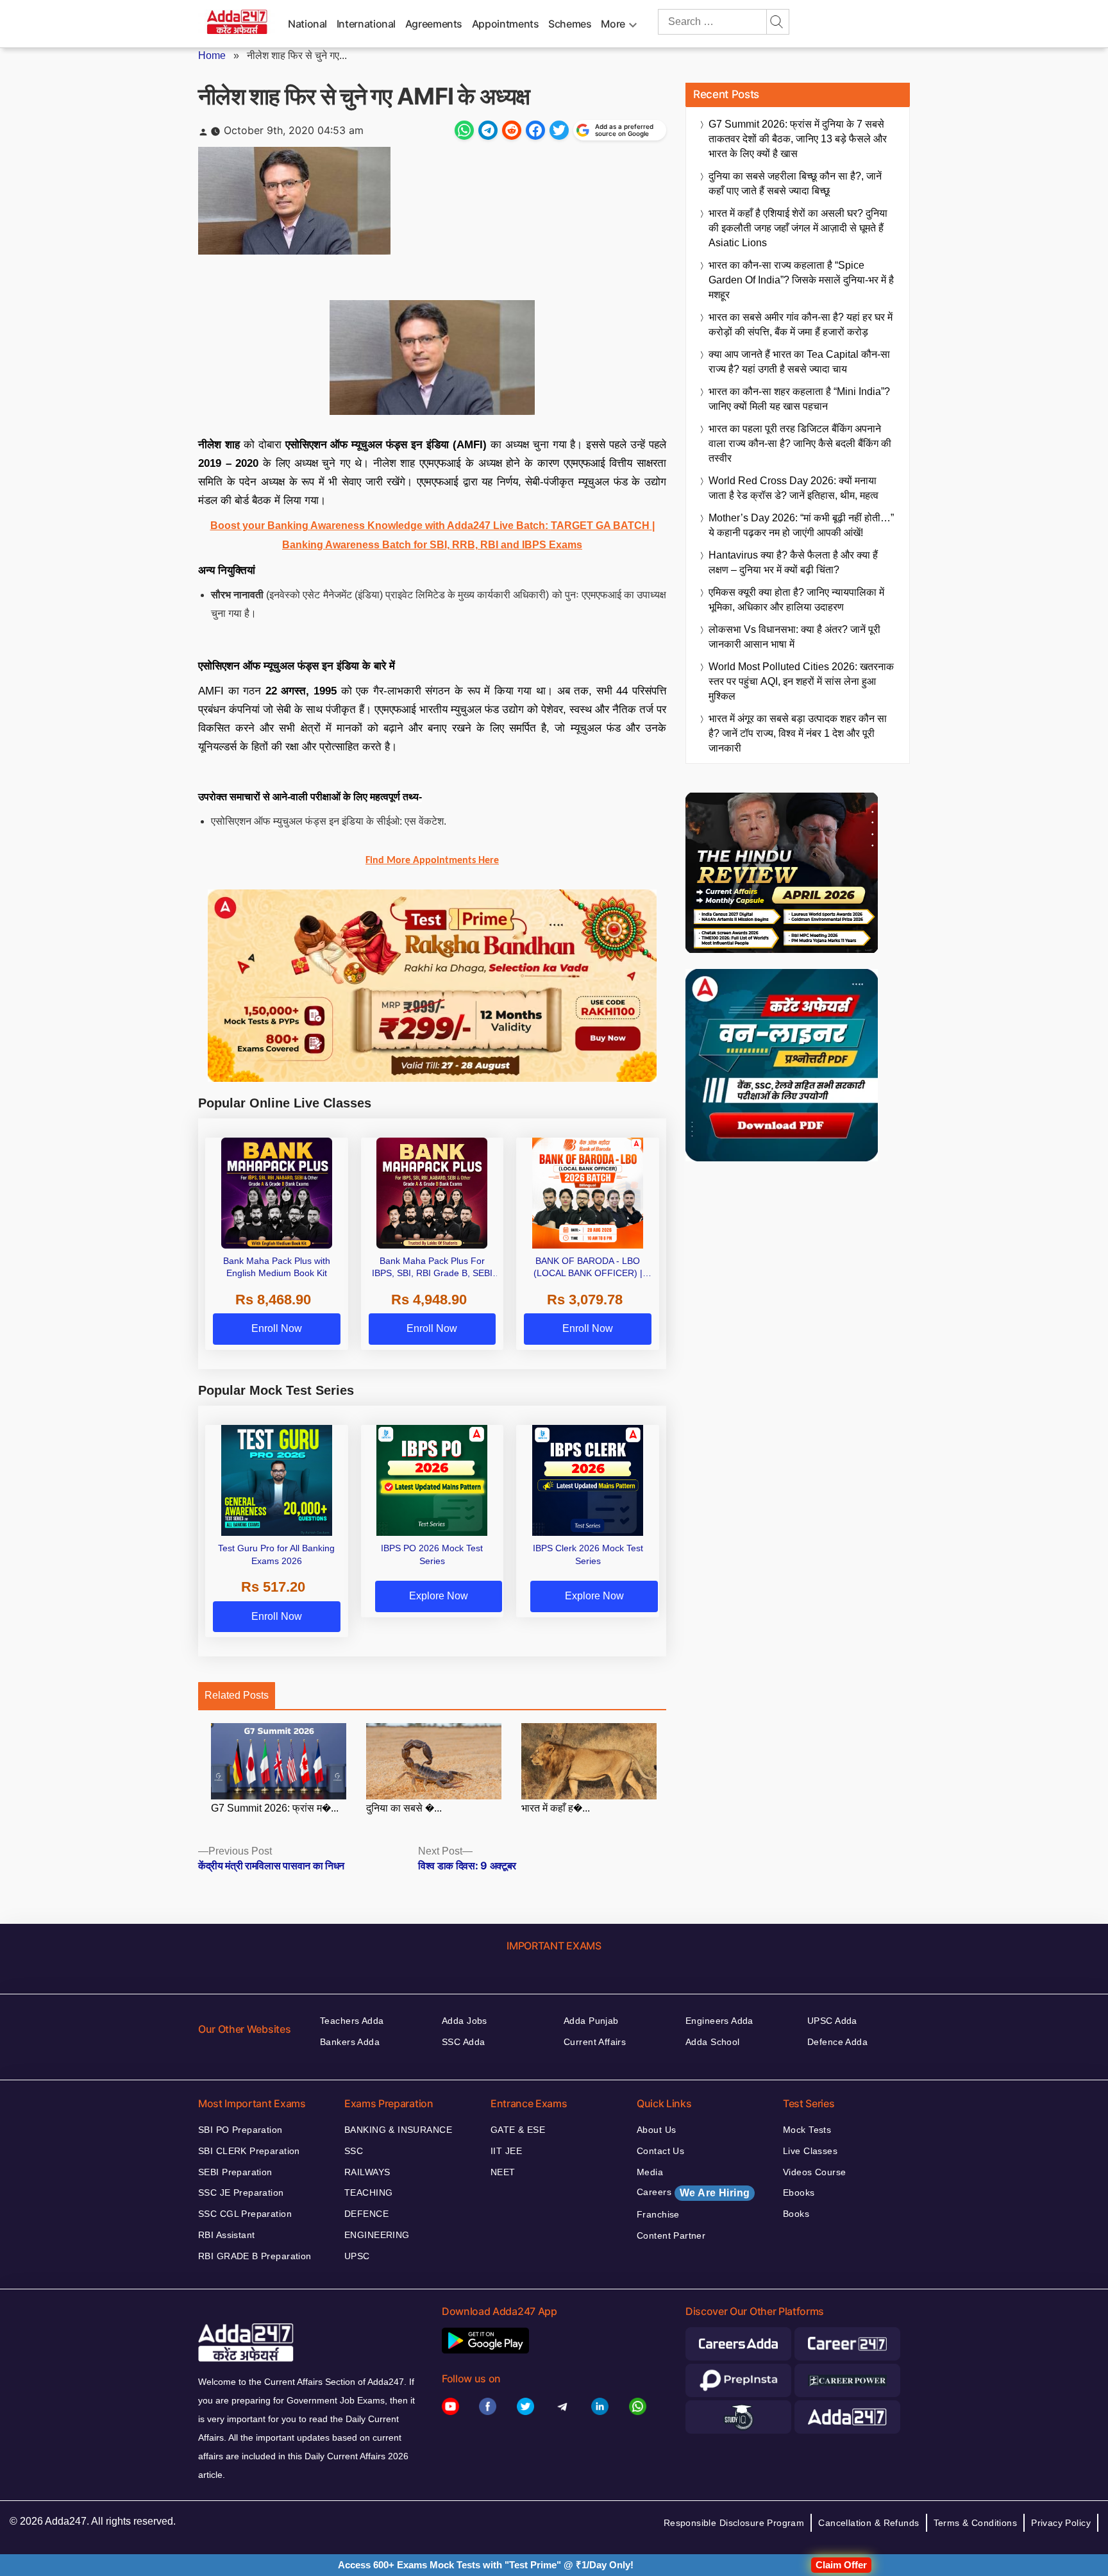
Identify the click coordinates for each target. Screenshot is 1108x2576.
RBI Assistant (226, 2235)
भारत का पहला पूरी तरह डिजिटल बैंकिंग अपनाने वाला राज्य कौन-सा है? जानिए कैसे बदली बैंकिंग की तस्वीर (800, 443)
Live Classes (810, 2151)
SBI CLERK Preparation (249, 2151)
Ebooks (799, 2193)
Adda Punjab (591, 2021)
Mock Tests (807, 2130)
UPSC (357, 2256)
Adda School (713, 2042)
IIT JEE (506, 2151)
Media (650, 2172)
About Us (656, 2130)
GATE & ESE (518, 2130)
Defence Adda (837, 2042)
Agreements (434, 24)
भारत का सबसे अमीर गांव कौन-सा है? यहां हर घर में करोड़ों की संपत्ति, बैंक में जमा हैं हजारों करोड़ (801, 324)
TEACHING (368, 2193)
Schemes (570, 24)
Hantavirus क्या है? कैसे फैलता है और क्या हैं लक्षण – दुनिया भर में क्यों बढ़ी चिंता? (793, 562)
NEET (503, 2172)
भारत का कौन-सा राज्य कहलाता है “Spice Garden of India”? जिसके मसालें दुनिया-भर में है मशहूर (801, 280)
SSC (354, 2151)
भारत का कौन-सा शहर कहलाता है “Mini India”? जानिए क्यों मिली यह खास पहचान (799, 399)
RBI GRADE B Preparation (255, 2256)
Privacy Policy (1061, 2523)
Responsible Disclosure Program (734, 2523)
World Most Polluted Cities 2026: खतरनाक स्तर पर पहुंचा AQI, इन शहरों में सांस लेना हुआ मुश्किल (801, 681)
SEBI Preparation (235, 2172)
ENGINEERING (377, 2235)
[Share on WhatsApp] (464, 130)
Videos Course (814, 2172)
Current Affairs (595, 2042)
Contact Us (660, 2151)
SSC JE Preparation (241, 2193)
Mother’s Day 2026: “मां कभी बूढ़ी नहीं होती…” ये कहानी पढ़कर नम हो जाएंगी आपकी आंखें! (801, 525)
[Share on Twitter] (559, 130)
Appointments (506, 24)
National (307, 24)
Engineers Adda (719, 2021)
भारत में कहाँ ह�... (556, 1808)
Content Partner (671, 2235)
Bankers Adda (350, 2042)
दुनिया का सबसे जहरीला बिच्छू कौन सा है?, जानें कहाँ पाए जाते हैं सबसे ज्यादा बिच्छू (795, 183)
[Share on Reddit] (512, 130)
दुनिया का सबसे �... (404, 1808)
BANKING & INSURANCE (398, 2130)
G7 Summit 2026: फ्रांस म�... (275, 1808)
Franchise (658, 2214)
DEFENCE (366, 2214)
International (366, 24)
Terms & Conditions (976, 2523)
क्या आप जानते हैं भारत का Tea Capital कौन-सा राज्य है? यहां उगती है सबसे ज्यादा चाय (799, 362)
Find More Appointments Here (432, 861)
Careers (693, 2193)
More (613, 24)
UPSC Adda (832, 2021)
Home (212, 55)
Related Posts (237, 1695)
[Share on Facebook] (535, 130)
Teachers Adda (352, 2021)
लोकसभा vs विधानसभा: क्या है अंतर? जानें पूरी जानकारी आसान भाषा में (794, 637)
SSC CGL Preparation (245, 2214)
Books (796, 2214)
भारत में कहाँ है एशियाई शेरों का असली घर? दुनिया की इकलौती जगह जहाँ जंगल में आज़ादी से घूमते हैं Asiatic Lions (798, 228)
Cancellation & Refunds (869, 2523)
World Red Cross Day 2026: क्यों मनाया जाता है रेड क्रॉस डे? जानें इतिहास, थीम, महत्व (793, 488)
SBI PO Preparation (240, 2130)
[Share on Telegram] (488, 130)
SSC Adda (463, 2042)
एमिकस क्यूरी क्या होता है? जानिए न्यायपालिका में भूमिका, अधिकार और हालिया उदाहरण (796, 600)
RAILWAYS (367, 2172)
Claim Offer (841, 2565)
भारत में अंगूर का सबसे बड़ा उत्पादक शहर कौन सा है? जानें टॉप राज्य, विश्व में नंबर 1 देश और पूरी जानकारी (798, 733)
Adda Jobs (465, 2021)
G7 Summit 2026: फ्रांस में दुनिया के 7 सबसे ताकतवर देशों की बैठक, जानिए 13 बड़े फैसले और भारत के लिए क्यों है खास (798, 139)
